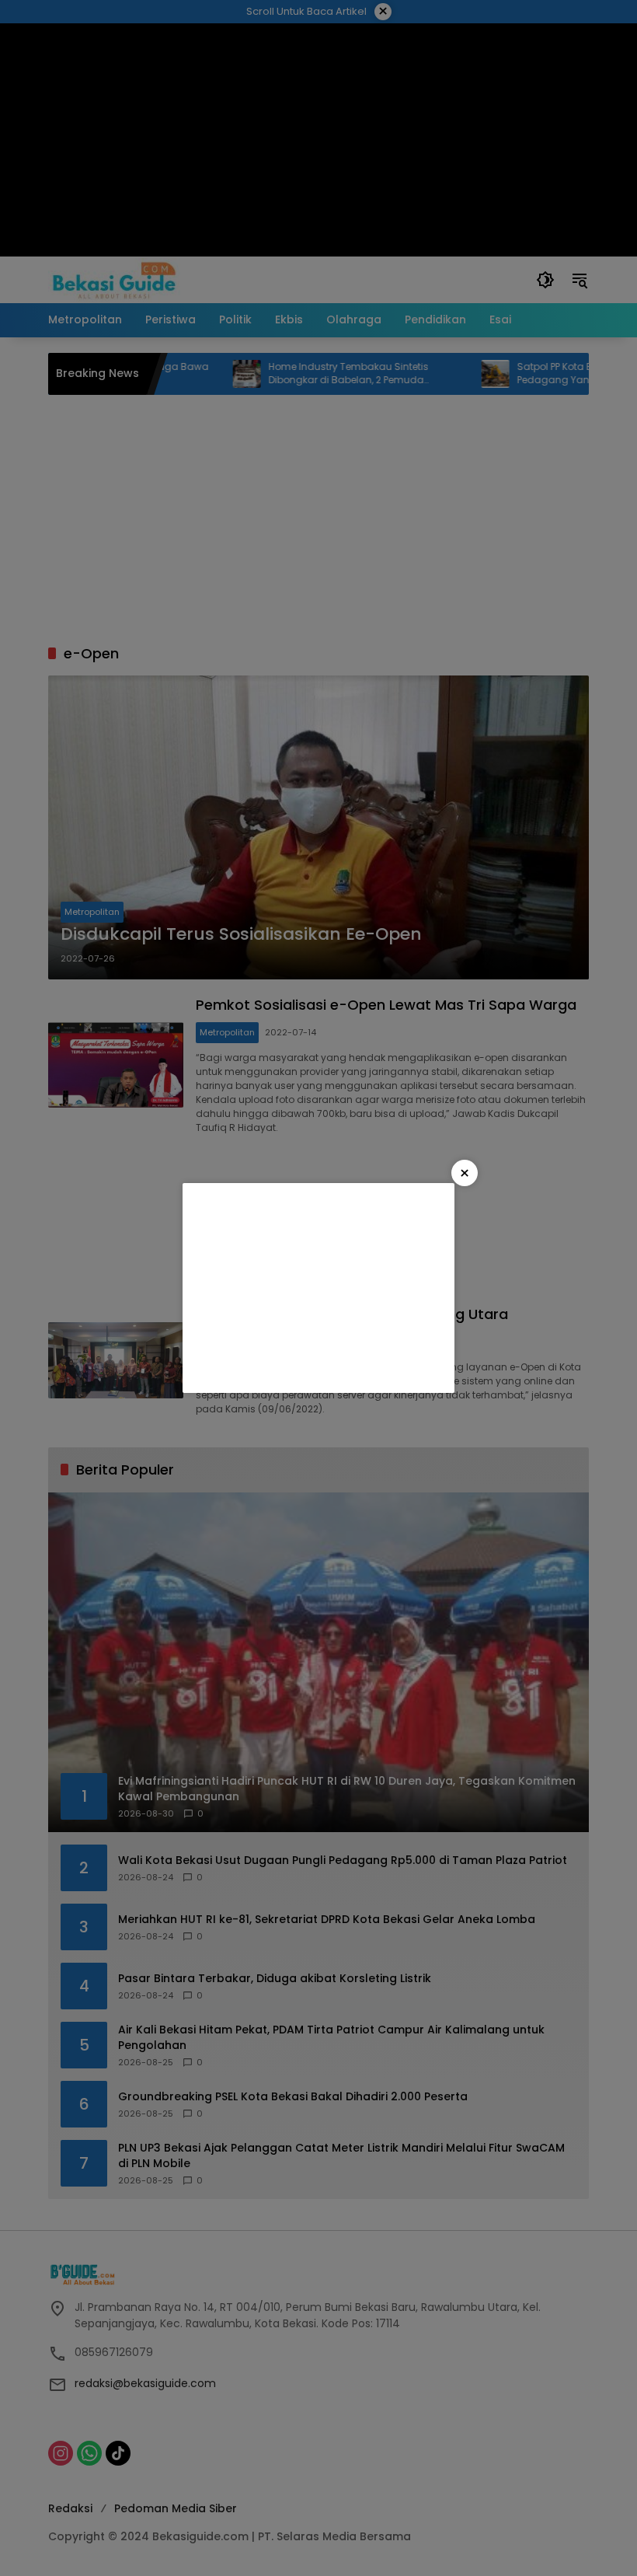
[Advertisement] (318, 1288)
